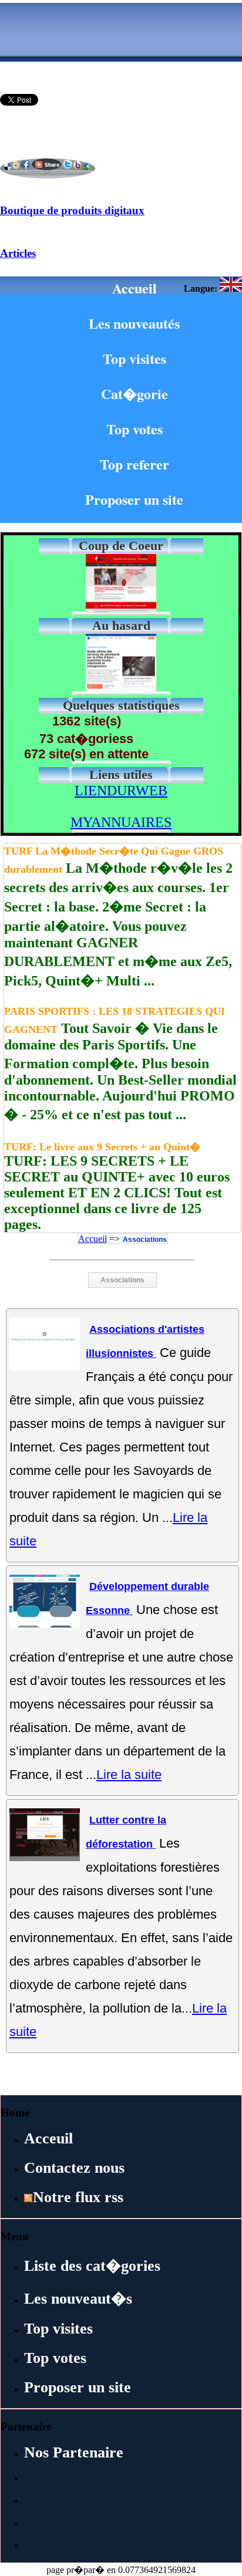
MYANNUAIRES (121, 822)
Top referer (135, 464)
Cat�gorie (135, 394)
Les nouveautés (134, 323)
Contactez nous (74, 2168)
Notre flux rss (78, 2197)
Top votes (135, 429)
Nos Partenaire (74, 2452)
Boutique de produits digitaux (72, 210)
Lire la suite (129, 1775)
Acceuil (48, 2138)
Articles (18, 253)
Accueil (135, 288)
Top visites (135, 358)
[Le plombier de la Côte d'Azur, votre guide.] (121, 689)
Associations (145, 1240)
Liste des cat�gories (92, 2266)
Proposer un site (134, 499)
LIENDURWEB (121, 791)
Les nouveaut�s (78, 2299)
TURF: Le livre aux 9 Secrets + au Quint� (102, 1147)
